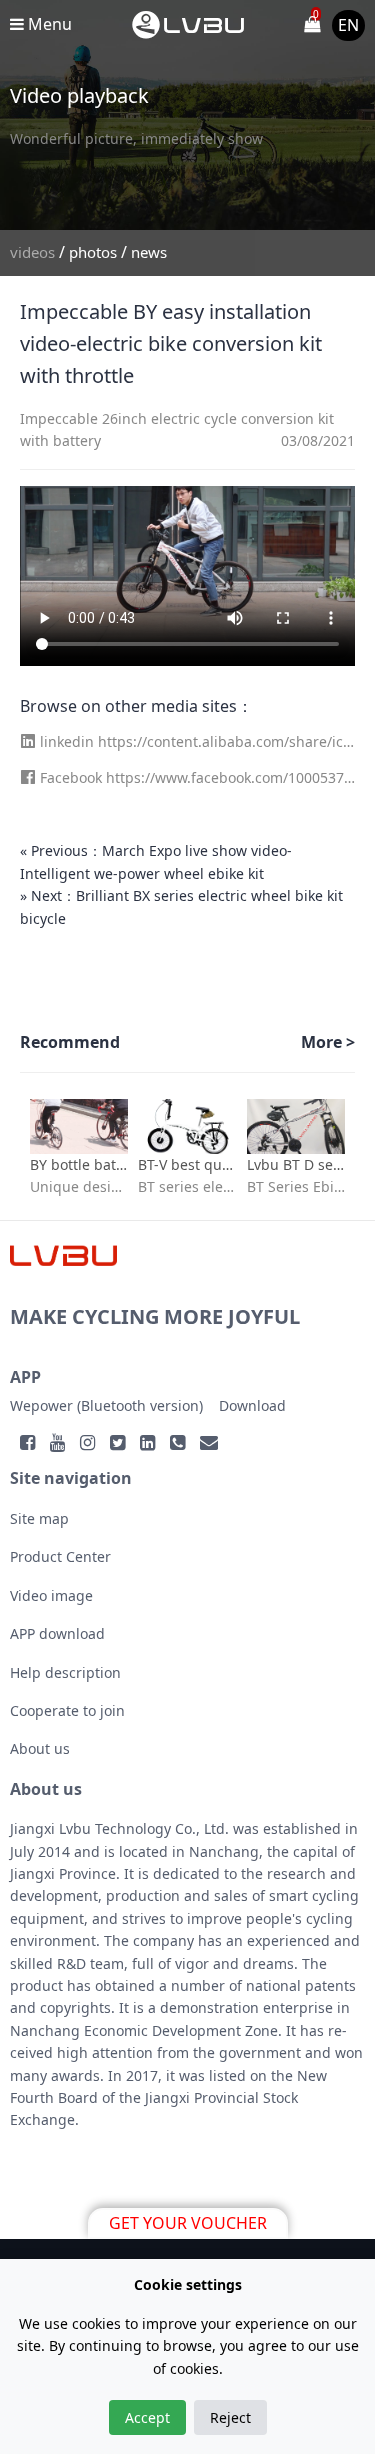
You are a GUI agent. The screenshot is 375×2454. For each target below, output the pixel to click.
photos (93, 252)
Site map (39, 1518)
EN (348, 25)
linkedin (69, 741)
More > (328, 1042)
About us (40, 1748)
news (149, 252)
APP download (57, 1633)
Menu (48, 24)
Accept (147, 2417)
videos (32, 252)
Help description (65, 1672)
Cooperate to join (67, 1710)
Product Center (60, 1556)
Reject (230, 2417)
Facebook (73, 777)
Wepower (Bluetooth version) (106, 1405)
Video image (51, 1595)
